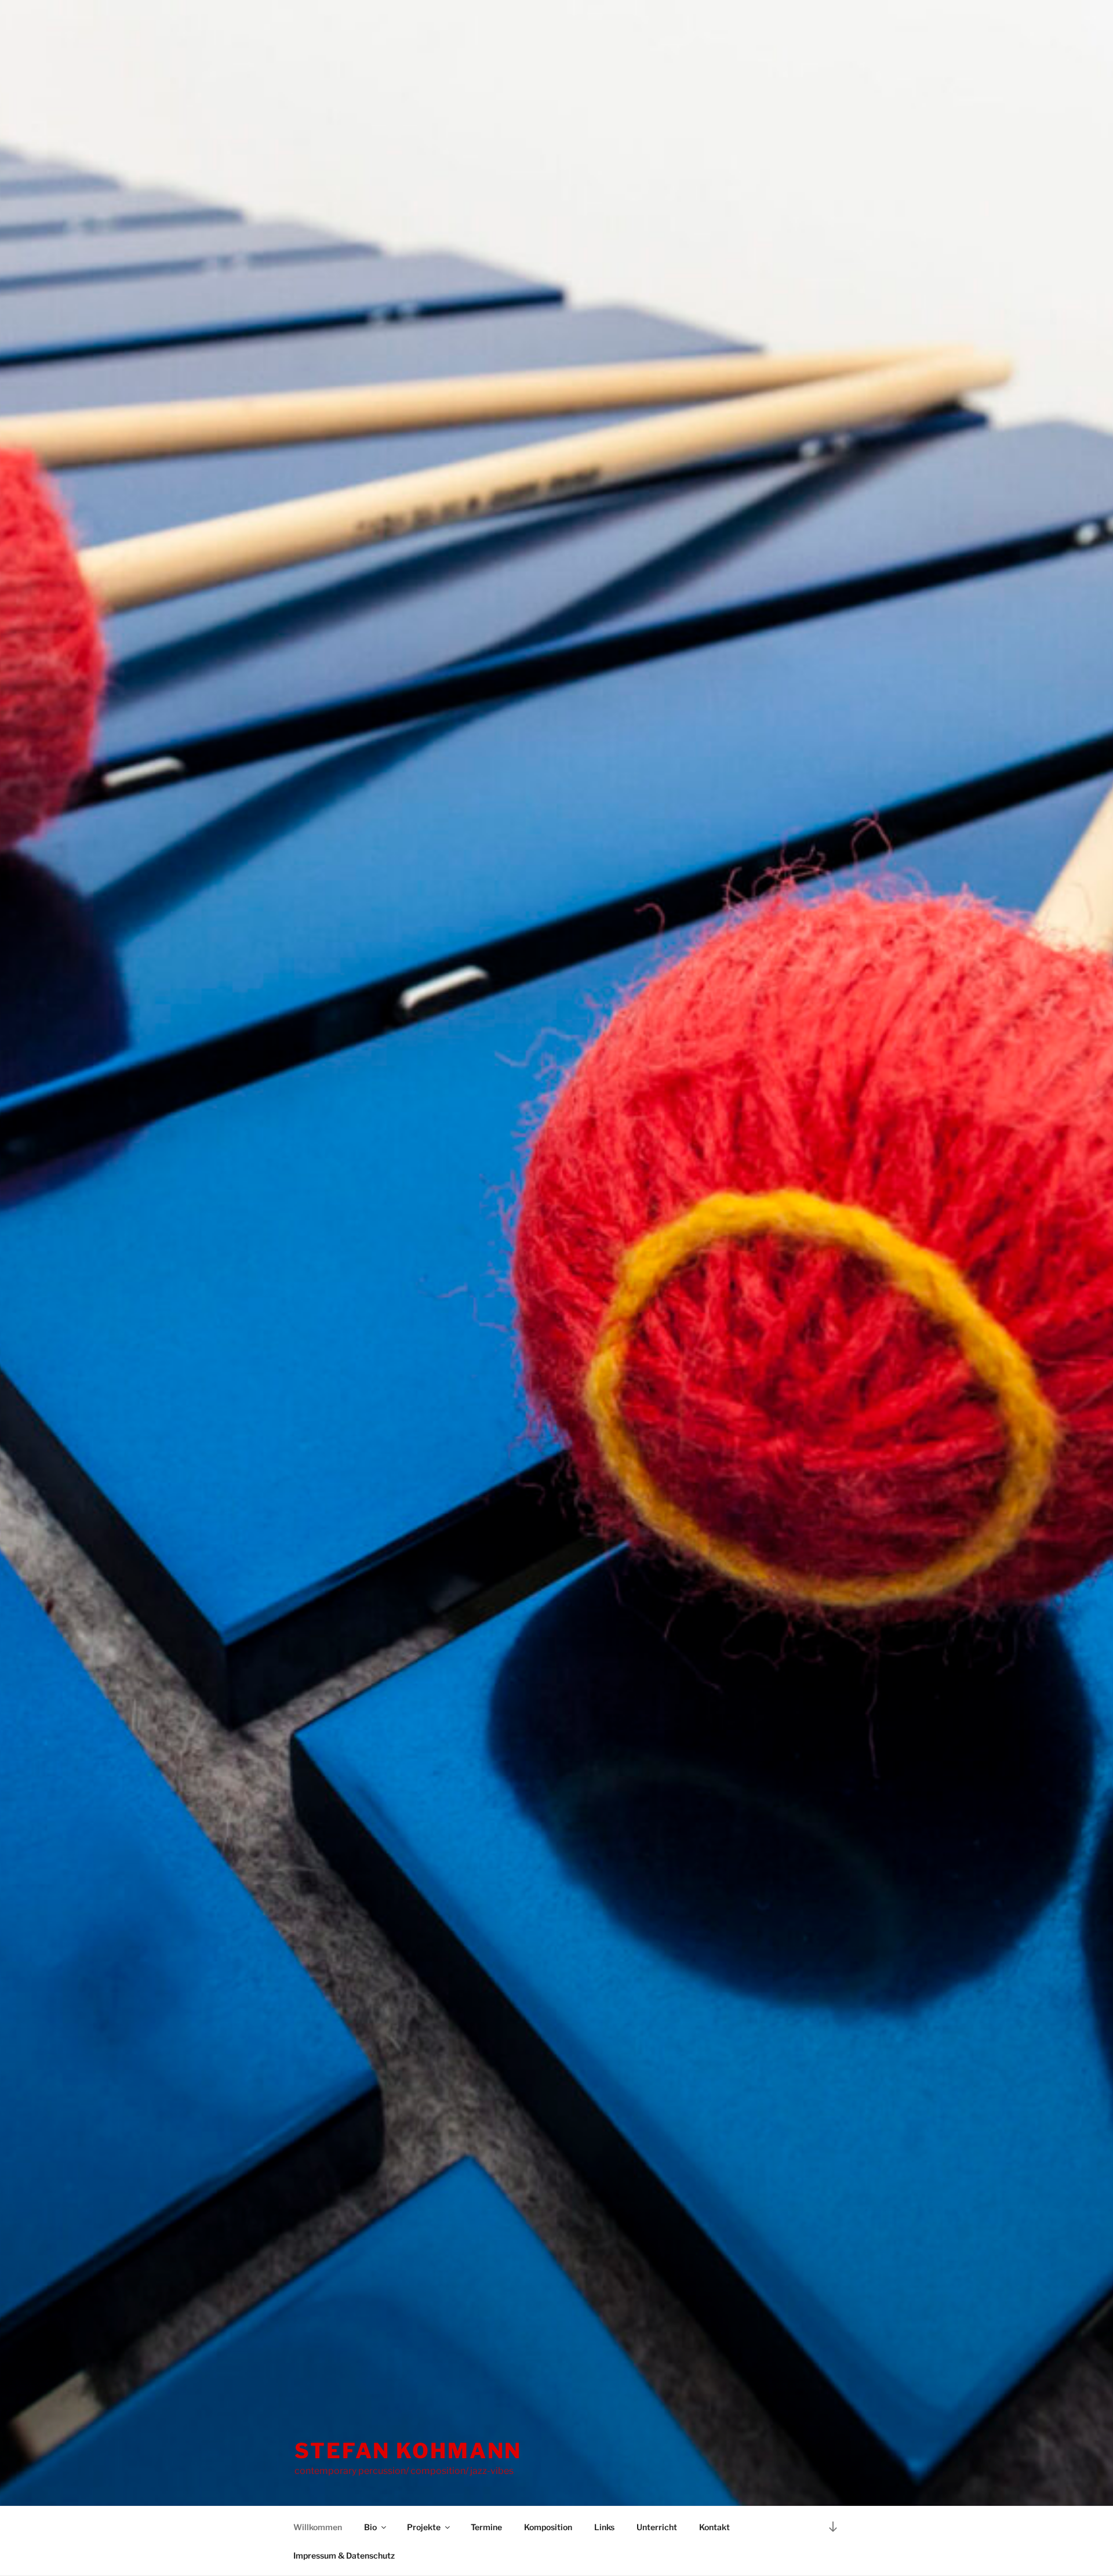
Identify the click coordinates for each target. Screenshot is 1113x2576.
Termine (486, 2527)
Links (604, 2527)
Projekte (424, 2527)
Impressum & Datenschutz (344, 2555)
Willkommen (318, 2527)
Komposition (548, 2527)
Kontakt (714, 2527)
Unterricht (657, 2527)
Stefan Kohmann (408, 2451)
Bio (370, 2527)
